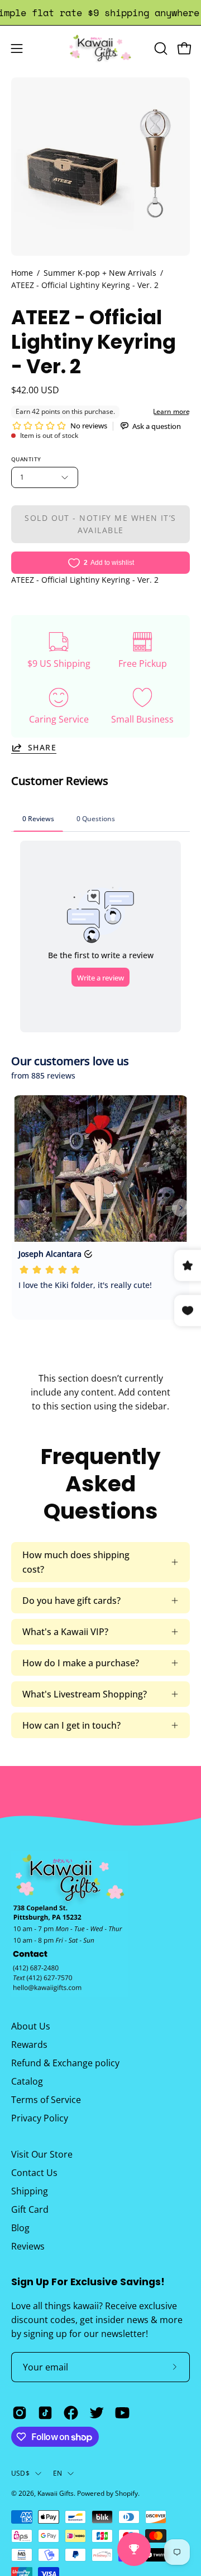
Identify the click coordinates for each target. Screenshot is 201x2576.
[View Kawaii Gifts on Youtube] (122, 2413)
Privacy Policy (40, 2118)
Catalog (27, 2081)
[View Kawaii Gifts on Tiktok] (45, 2413)
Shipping (30, 2191)
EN (58, 2473)
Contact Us (34, 2173)
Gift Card (30, 2209)
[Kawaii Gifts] (100, 48)
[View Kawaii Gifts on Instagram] (20, 2413)
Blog (20, 2228)
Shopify (126, 2493)
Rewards (29, 2045)
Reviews (28, 2246)
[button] (160, 48)
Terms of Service (46, 2100)
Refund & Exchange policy (65, 2063)
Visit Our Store (42, 2154)
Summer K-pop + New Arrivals (100, 273)
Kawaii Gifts (56, 2493)
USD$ (20, 2473)
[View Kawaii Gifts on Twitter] (97, 2413)
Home (22, 273)
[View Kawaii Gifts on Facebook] (71, 2413)
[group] (100, 13)
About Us (31, 2026)
